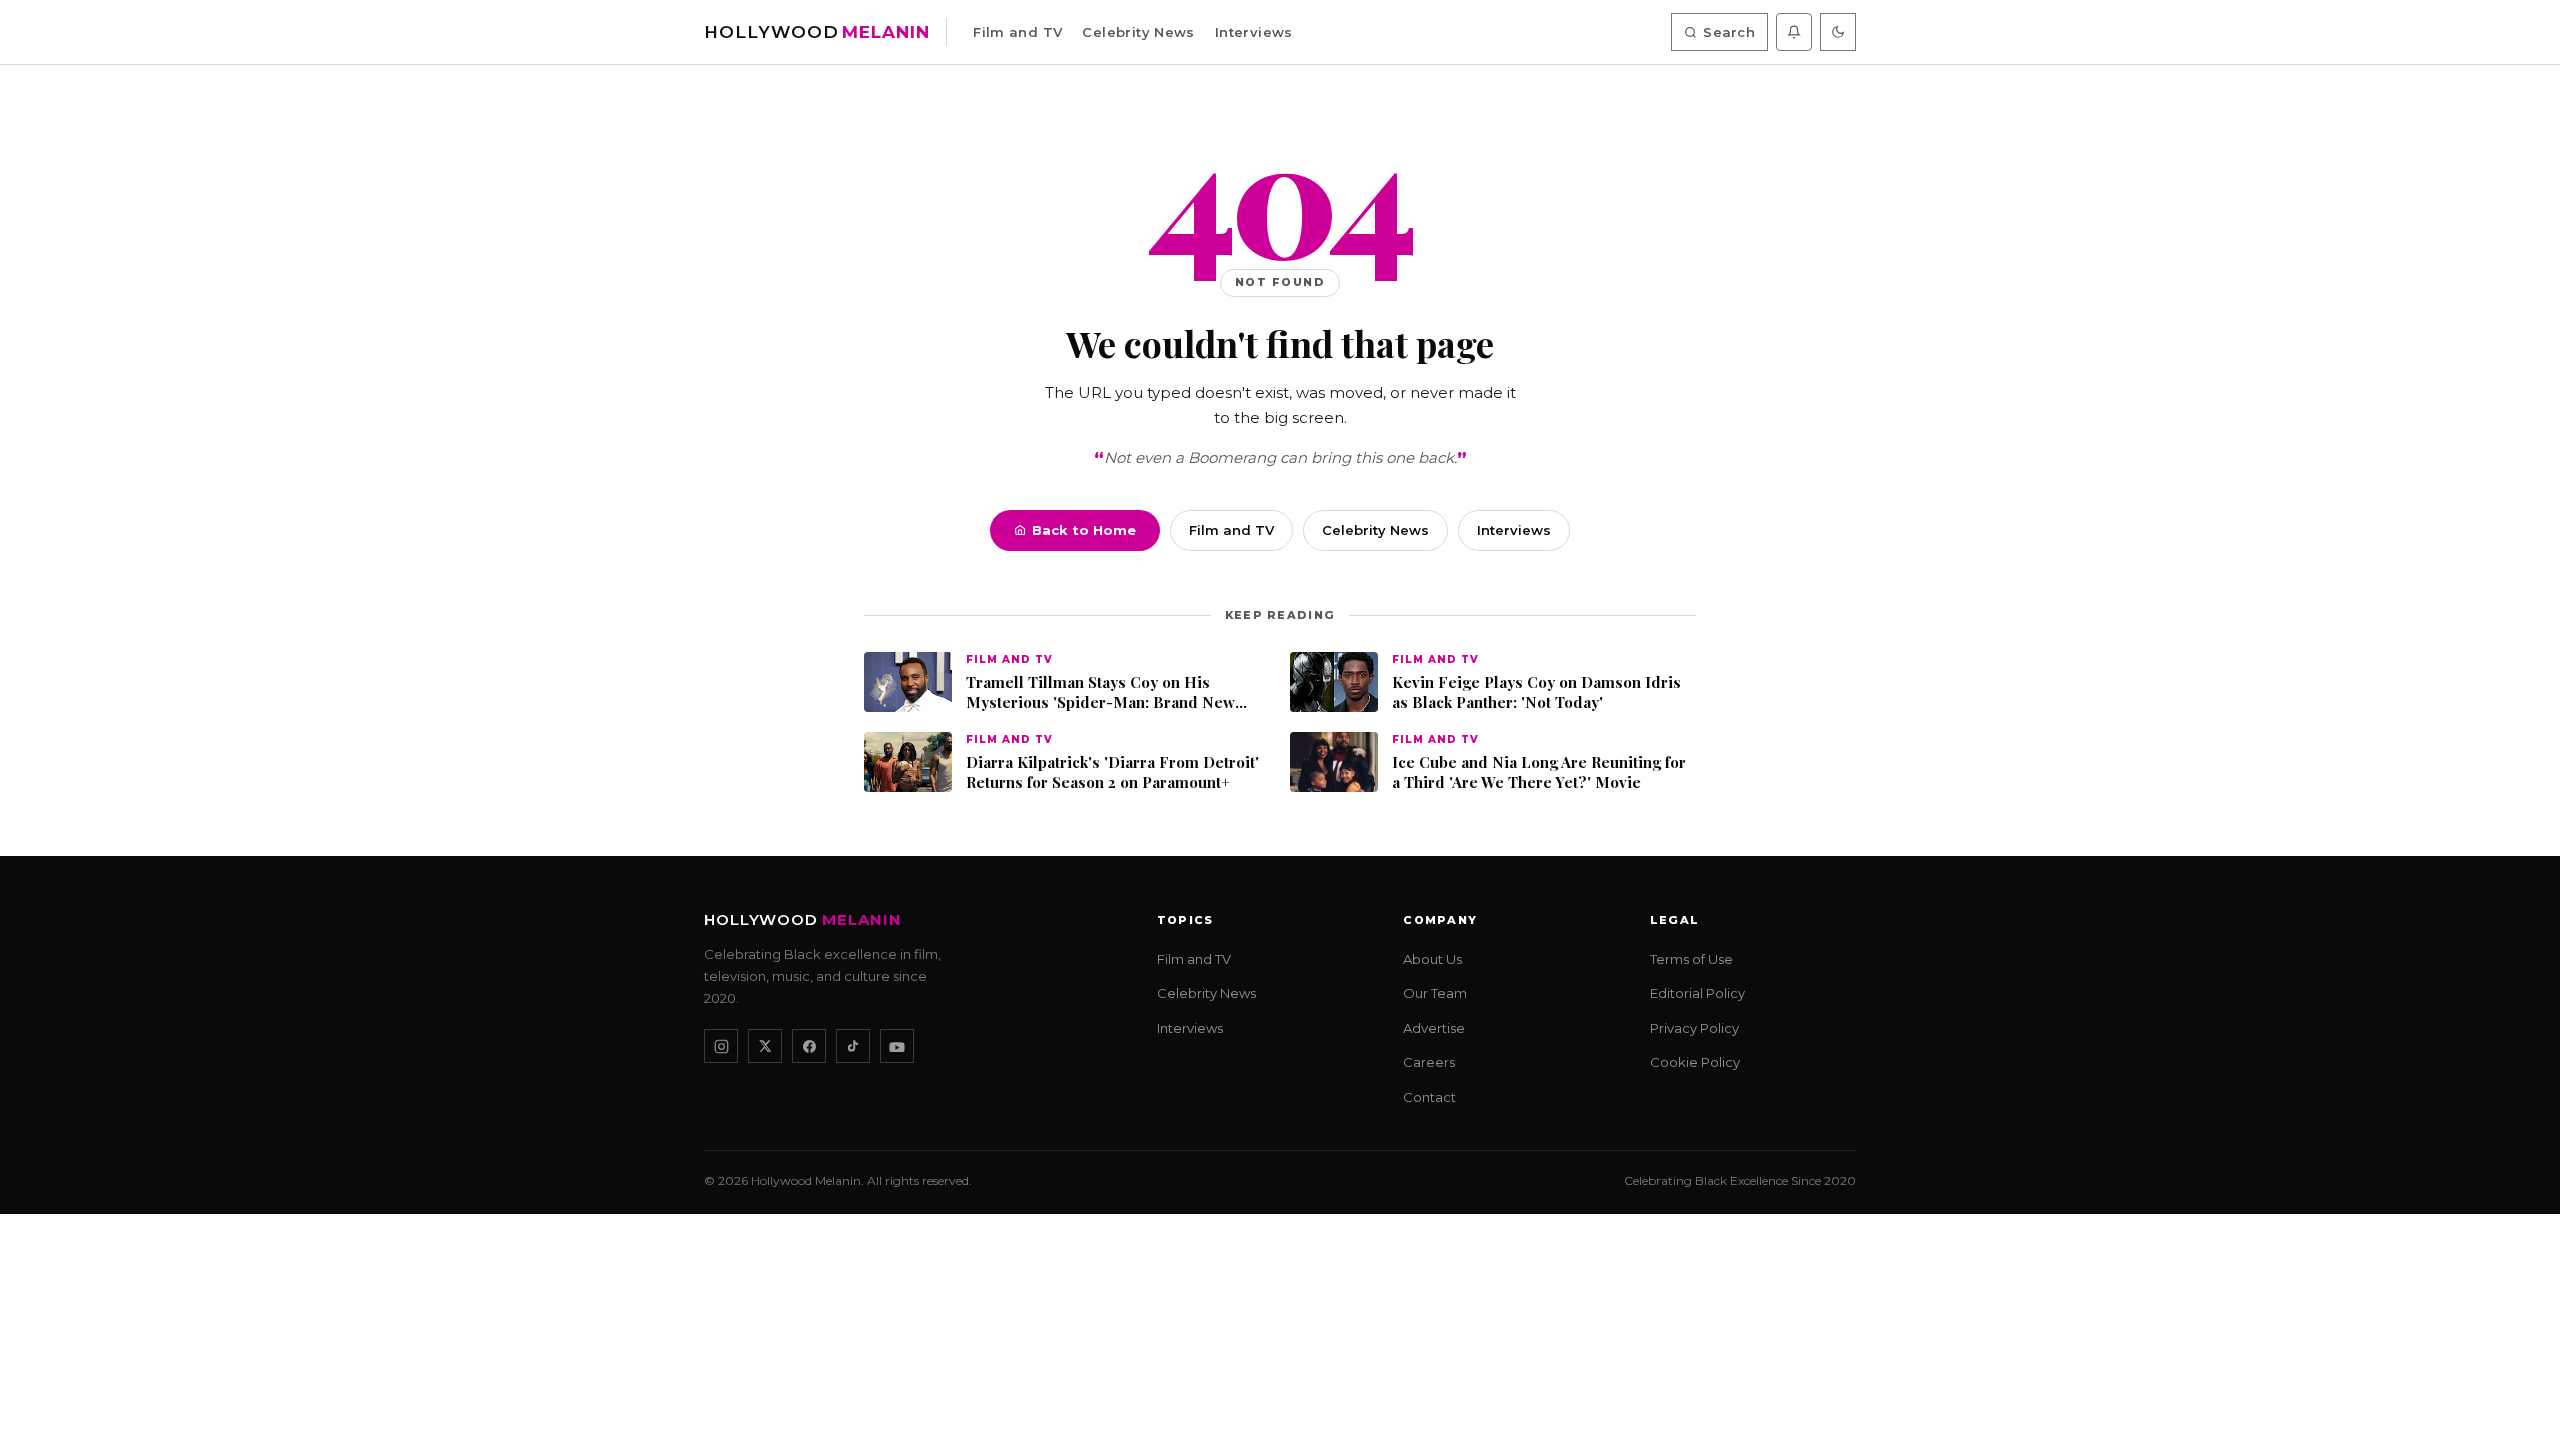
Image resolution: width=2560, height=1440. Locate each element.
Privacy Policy (1694, 1028)
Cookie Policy (1695, 1063)
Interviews (1254, 32)
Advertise (1434, 1028)
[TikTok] (853, 1047)
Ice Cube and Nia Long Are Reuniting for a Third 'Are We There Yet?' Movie (1539, 772)
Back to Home (1084, 530)
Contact (1429, 1097)
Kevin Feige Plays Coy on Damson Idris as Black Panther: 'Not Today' (1536, 692)
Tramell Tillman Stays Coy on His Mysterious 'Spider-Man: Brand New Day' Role (1100, 692)
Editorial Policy (1697, 994)
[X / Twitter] (765, 1047)
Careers (1429, 1063)
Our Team (1435, 994)
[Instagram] (721, 1047)
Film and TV (1017, 32)
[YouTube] (897, 1047)
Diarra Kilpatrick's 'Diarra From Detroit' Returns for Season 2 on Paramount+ (1112, 772)
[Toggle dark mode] (1838, 32)
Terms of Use (1691, 959)
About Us (1432, 959)
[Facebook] (809, 1047)
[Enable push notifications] (1794, 32)
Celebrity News (1138, 32)
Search (1729, 32)
